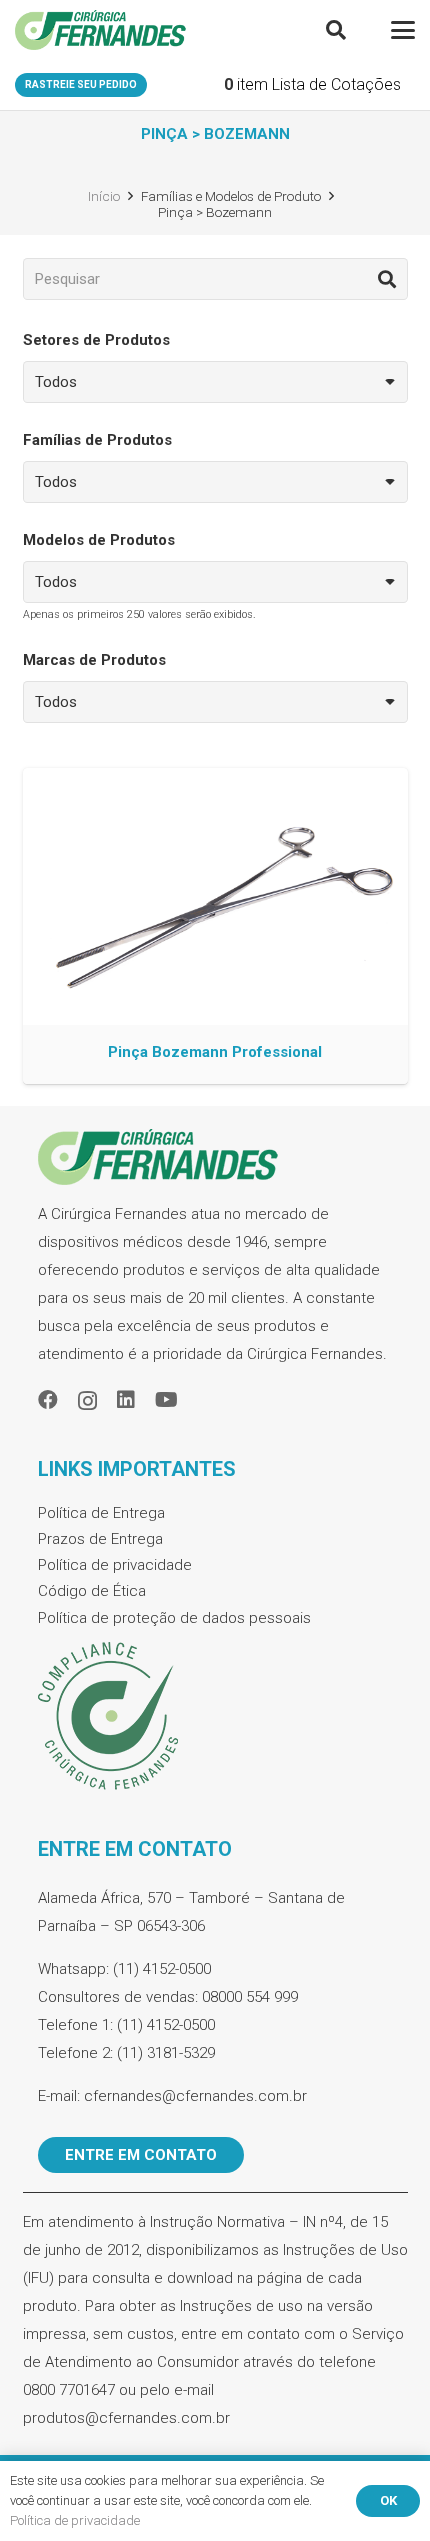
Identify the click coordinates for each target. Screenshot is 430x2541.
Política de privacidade (115, 1565)
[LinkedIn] (126, 1400)
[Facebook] (48, 1400)
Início (104, 196)
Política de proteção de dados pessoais (174, 1618)
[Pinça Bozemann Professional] (215, 925)
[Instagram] (87, 1401)
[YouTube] (166, 1400)
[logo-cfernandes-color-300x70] (100, 30)
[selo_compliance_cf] (215, 1717)
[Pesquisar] (387, 279)
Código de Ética (92, 1591)
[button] (336, 30)
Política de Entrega (101, 1513)
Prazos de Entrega (100, 1539)
